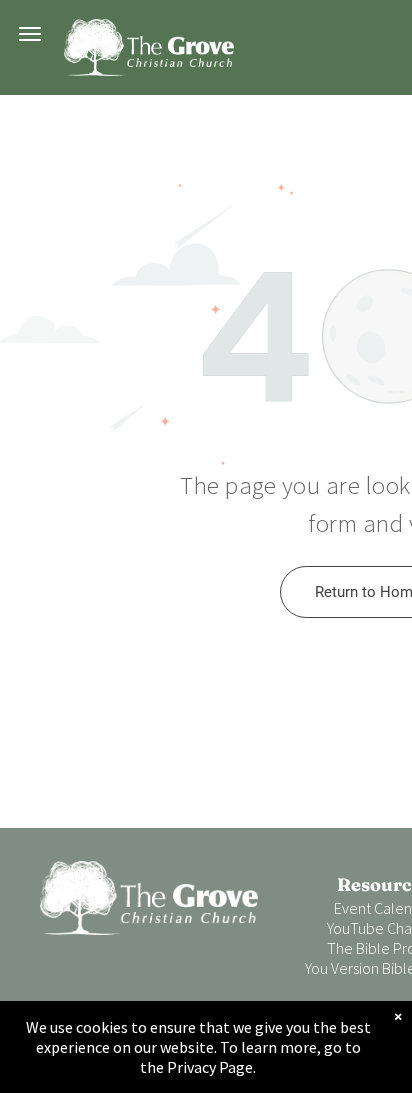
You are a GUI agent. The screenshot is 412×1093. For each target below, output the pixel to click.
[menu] (30, 34)
